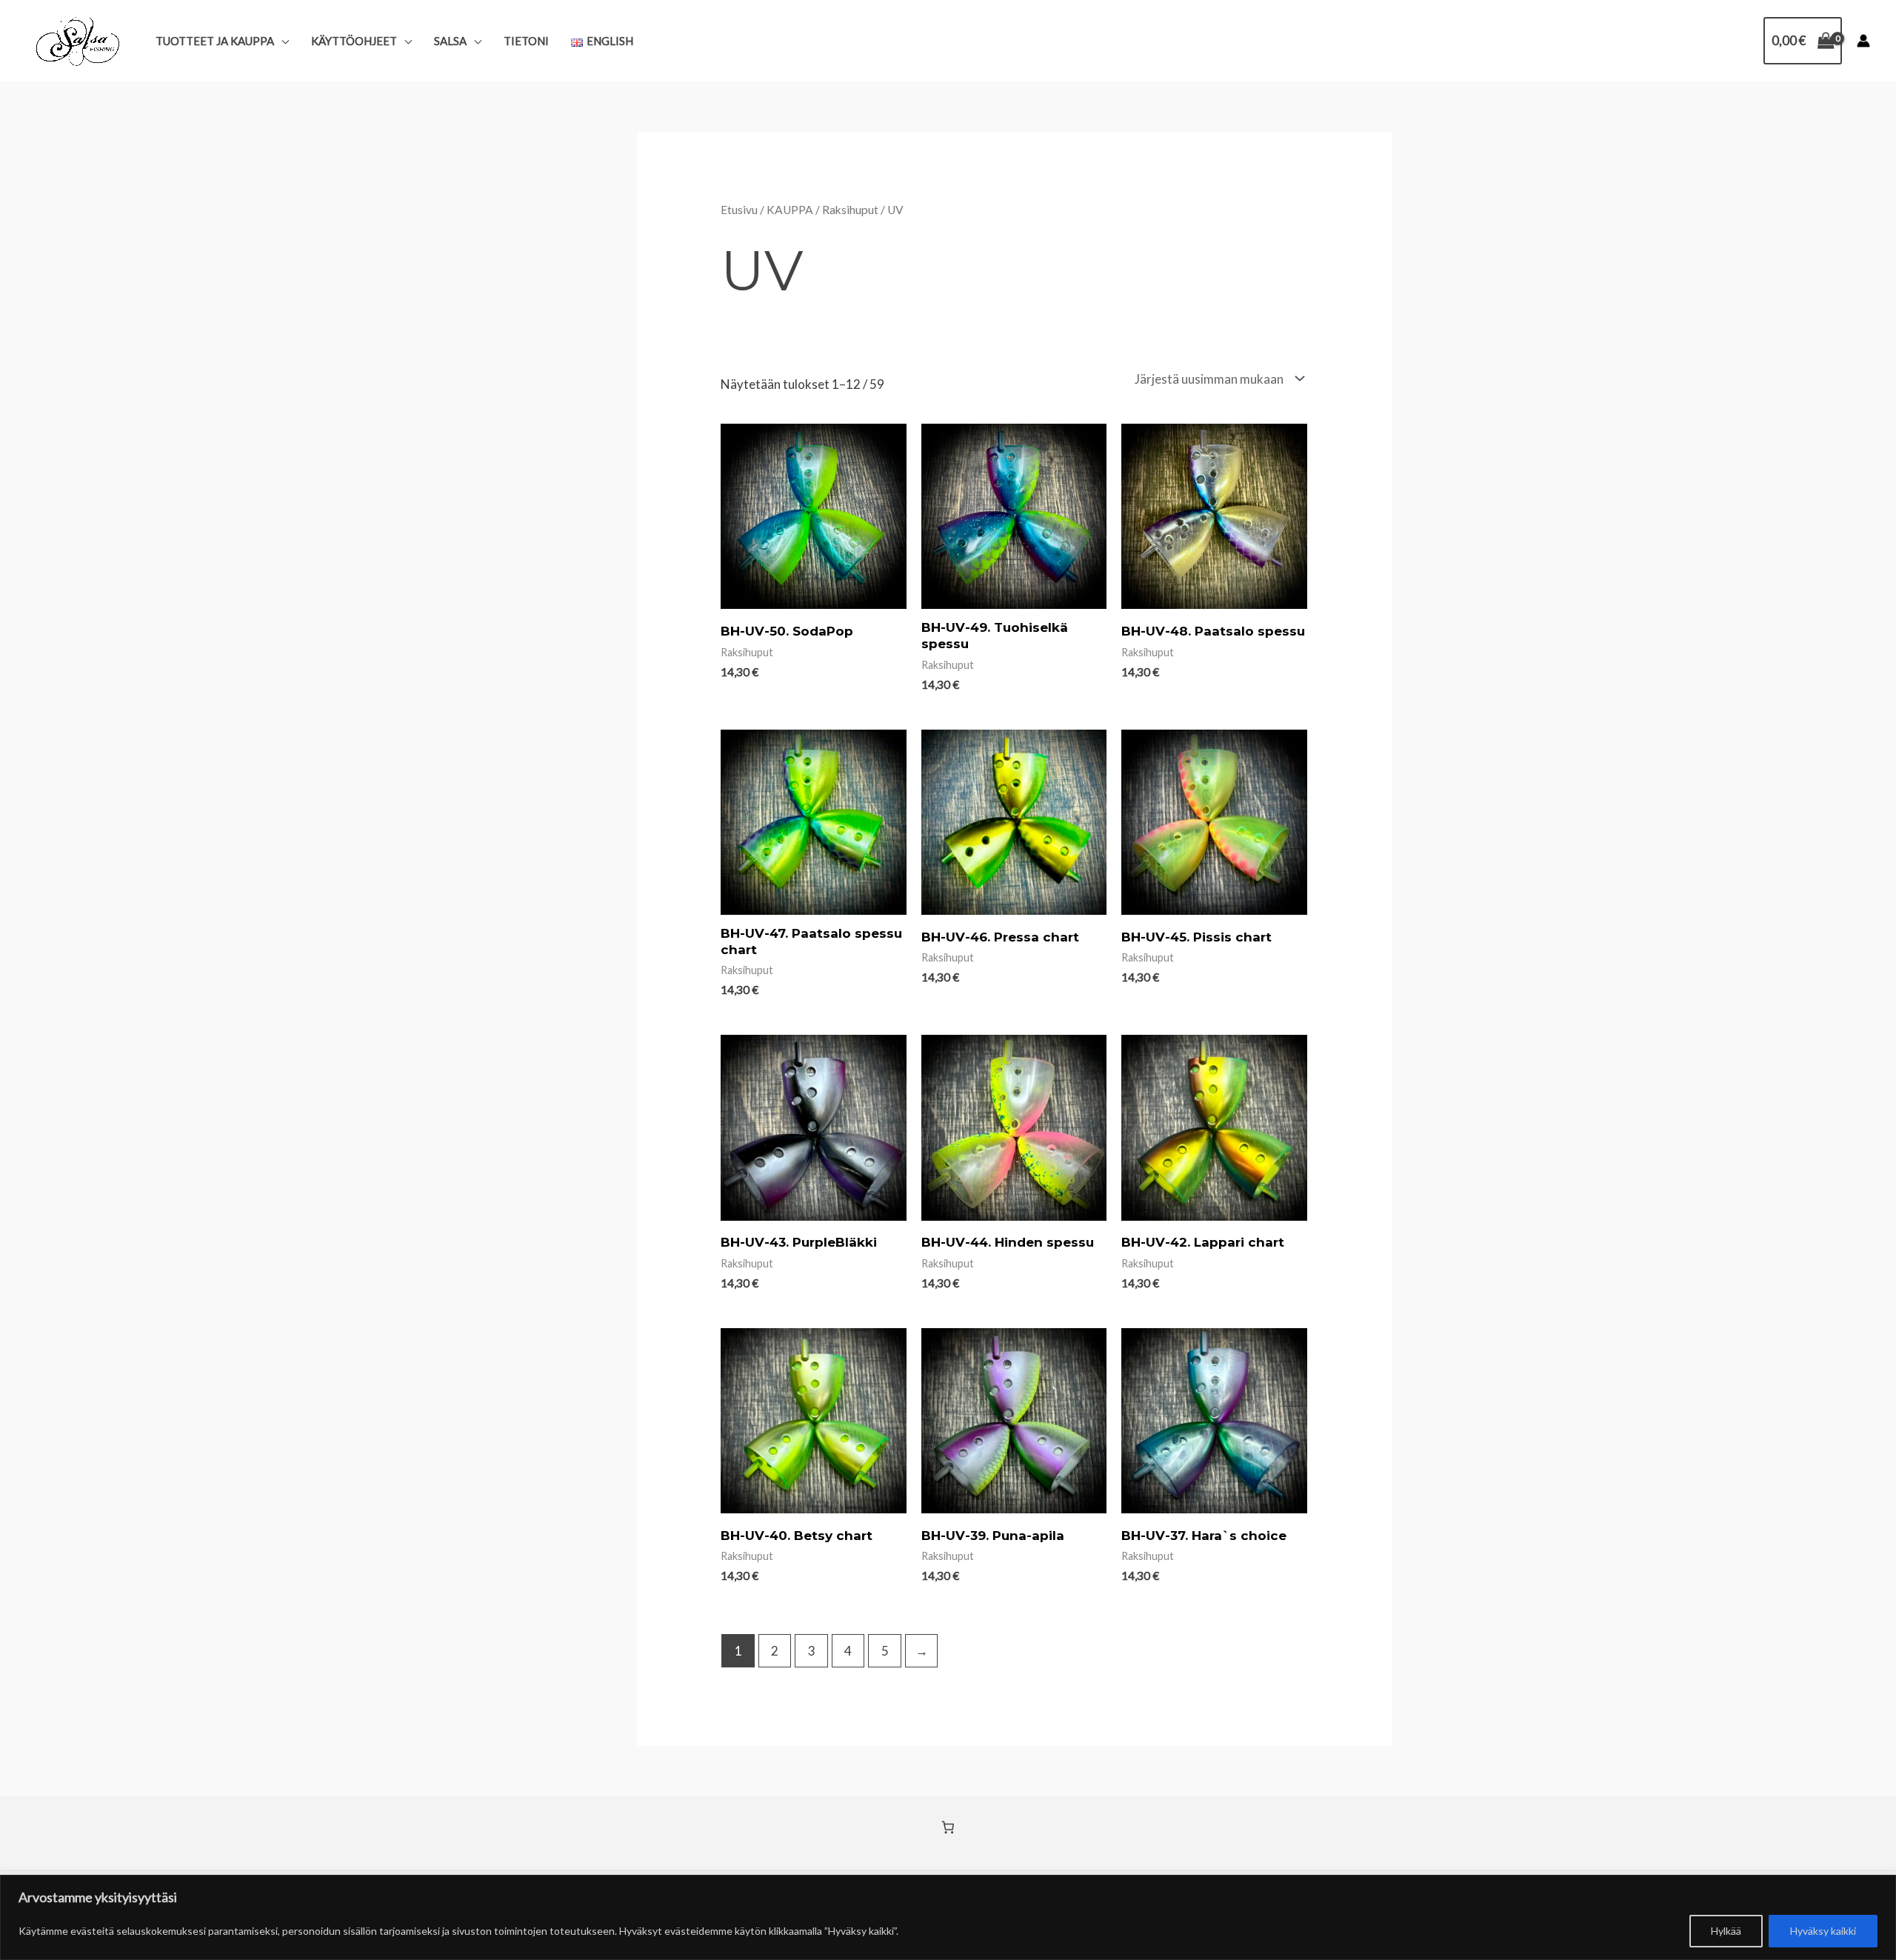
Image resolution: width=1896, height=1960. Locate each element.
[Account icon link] (1863, 41)
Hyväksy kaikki (1823, 1931)
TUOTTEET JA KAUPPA (215, 41)
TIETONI (526, 41)
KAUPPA (790, 210)
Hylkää (1726, 1931)
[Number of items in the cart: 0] (948, 1827)
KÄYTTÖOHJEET (354, 41)
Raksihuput (850, 210)
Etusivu (739, 210)
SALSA (450, 41)
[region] (948, 1917)
